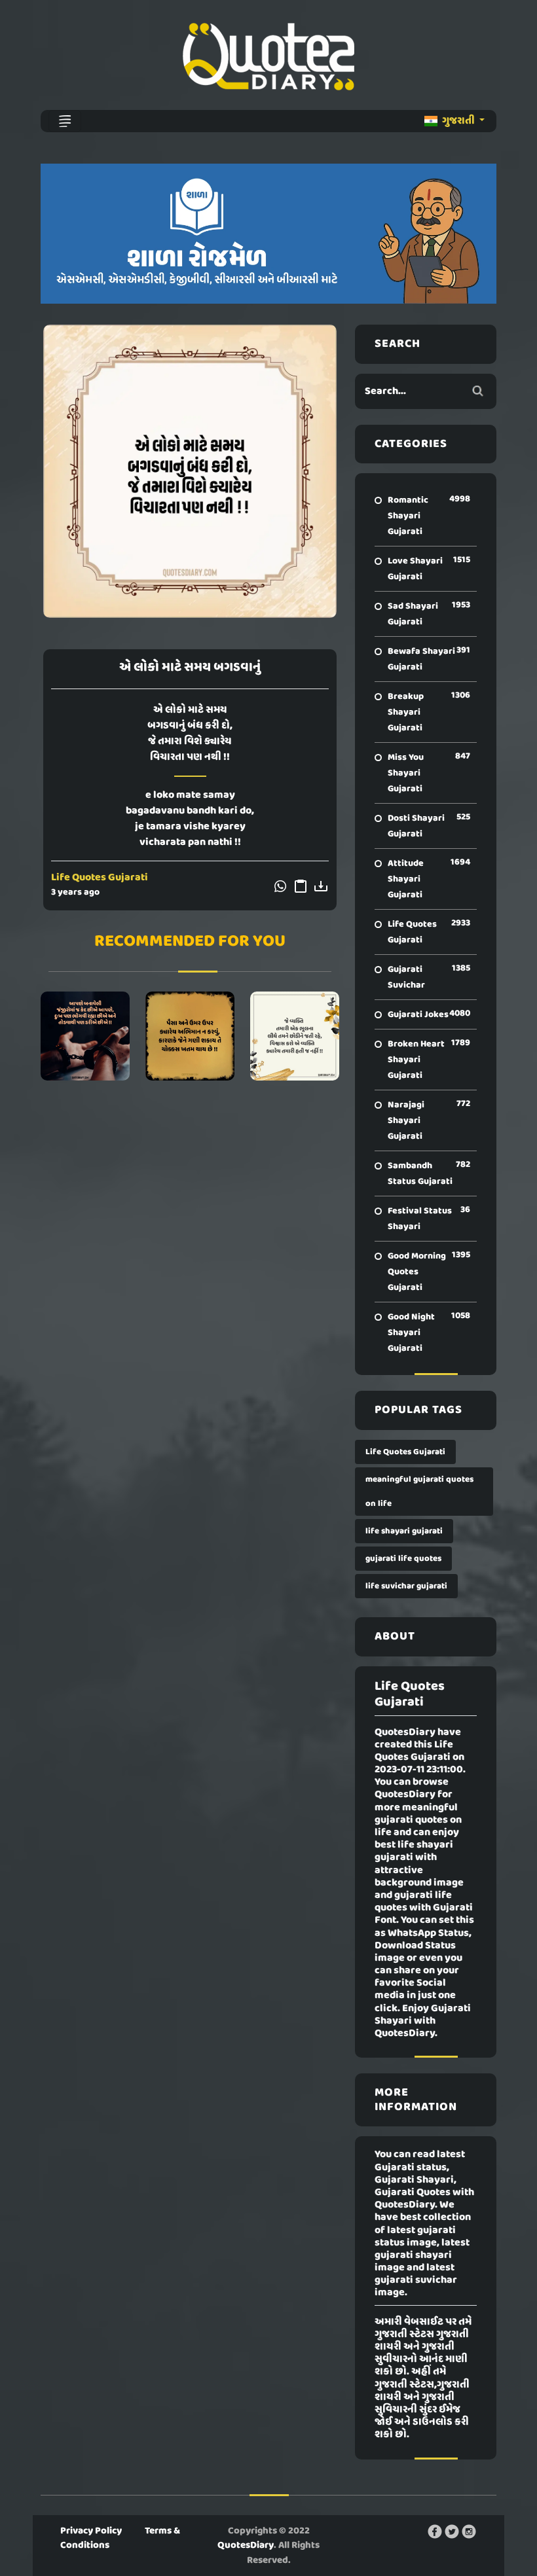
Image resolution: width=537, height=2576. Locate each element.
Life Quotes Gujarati (100, 878)
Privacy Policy (91, 2531)
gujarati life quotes (403, 1559)
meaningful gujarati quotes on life (419, 1492)
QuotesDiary (246, 2545)
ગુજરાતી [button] (458, 121)
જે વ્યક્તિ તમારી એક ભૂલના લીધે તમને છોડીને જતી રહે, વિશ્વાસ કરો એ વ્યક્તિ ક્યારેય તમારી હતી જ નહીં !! (295, 1036)
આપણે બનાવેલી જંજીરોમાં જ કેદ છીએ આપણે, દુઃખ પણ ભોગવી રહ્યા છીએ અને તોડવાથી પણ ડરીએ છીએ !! (85, 1036)
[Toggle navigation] (65, 121)
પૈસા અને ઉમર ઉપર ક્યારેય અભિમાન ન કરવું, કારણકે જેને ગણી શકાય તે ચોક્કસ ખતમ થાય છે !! (190, 1036)
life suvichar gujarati (406, 1586)
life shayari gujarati (404, 1531)
